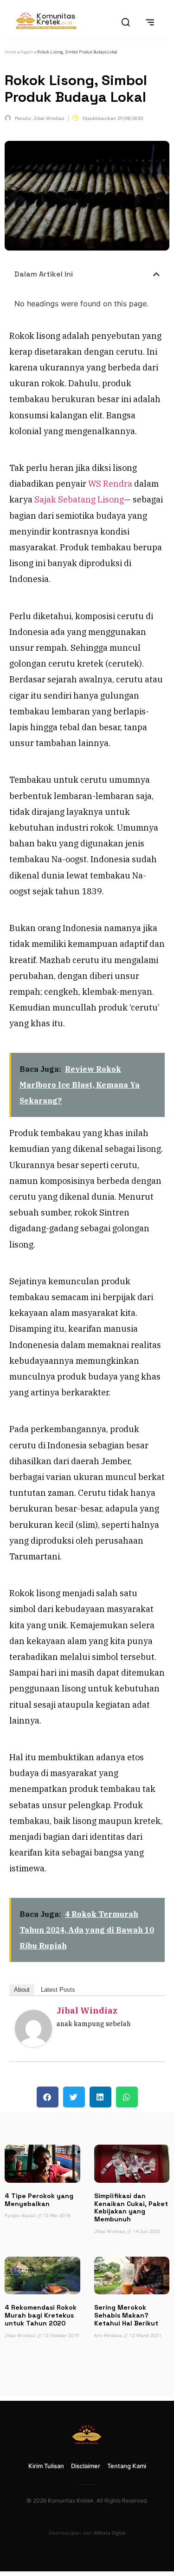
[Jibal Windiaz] (33, 2044)
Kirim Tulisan (46, 2466)
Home (10, 52)
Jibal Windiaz (87, 2011)
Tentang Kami (127, 2466)
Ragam (27, 52)
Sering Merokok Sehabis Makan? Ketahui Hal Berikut (126, 2315)
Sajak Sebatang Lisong (79, 499)
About (22, 1990)
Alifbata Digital (109, 2533)
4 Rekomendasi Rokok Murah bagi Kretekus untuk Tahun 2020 (41, 2315)
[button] (156, 274)
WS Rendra (110, 484)
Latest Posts (58, 1990)
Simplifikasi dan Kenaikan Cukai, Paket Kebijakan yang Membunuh (131, 2207)
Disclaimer (86, 2466)
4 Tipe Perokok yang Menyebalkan (39, 2200)
